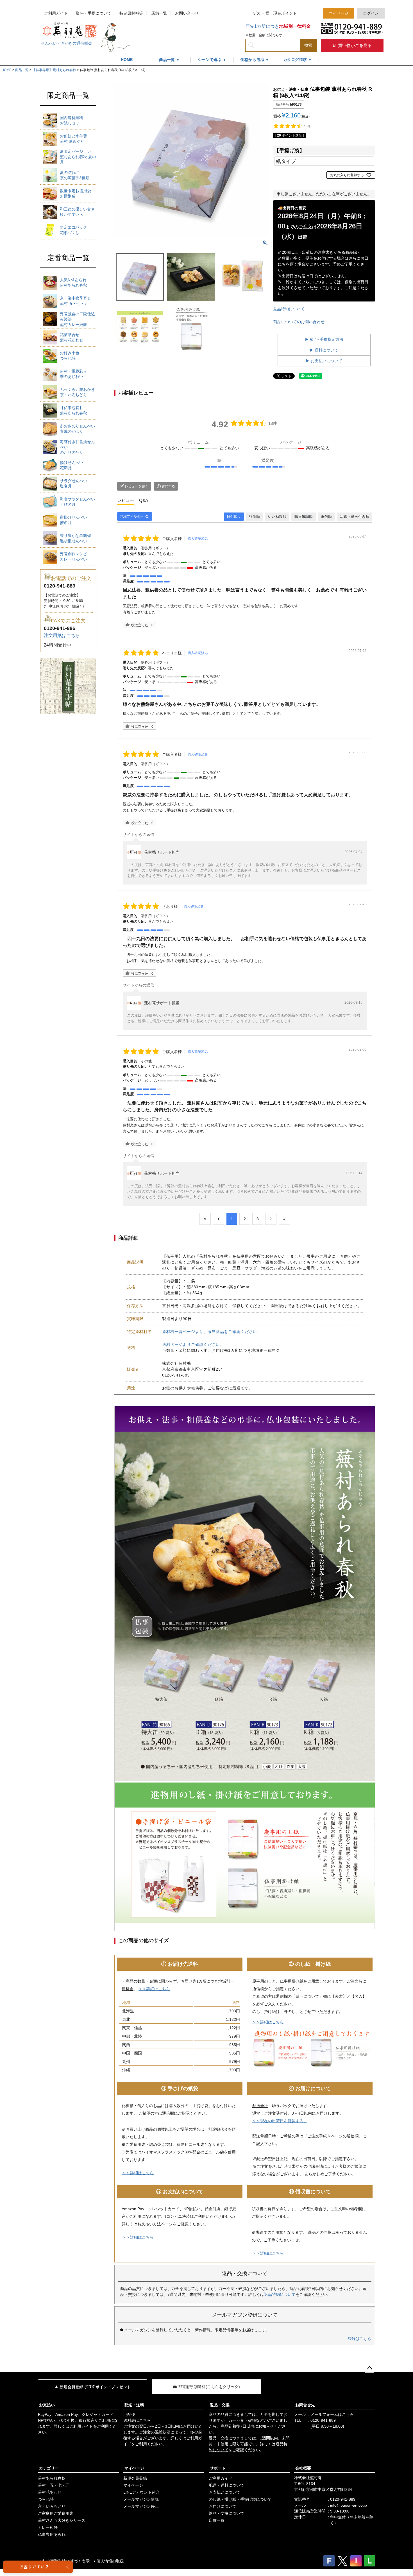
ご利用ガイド (56, 13)
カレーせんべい (73, 556)
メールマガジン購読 (141, 2499)
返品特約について (289, 309)
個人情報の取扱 (110, 2561)
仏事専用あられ (52, 2534)
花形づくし (73, 230)
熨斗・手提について (94, 13)
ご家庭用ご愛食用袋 (56, 2513)
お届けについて (223, 2506)
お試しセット (72, 120)
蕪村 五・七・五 (75, 301)
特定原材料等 (131, 13)
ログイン (371, 13)
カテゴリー (49, 2468)
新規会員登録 (135, 2478)
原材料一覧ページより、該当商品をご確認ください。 (212, 1332)
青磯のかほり (77, 429)
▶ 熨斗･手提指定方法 (324, 339)
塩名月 (73, 483)
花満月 (72, 465)
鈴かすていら (77, 212)
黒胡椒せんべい (75, 538)
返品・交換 (220, 2405)
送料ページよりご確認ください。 (193, 1344)
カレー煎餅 (48, 2527)
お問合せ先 (305, 2405)
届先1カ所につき (278, 26)
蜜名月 (73, 520)
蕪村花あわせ (72, 337)
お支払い (47, 2405)
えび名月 (77, 502)
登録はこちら (360, 2339)
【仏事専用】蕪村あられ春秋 (54, 70)
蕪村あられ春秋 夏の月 (78, 157)
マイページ (339, 13)
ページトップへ (369, 2368)
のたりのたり (77, 447)
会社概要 (303, 2468)
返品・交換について (226, 2513)
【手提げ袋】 (289, 150)
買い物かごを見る (354, 45)
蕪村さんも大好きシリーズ (62, 2520)
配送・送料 (134, 2405)
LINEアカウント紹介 (141, 2492)
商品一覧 (22, 70)
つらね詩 (70, 356)
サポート (218, 2468)
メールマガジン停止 (141, 2506)
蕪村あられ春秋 (73, 283)
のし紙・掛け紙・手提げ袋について (240, 2499)
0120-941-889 (323, 2420)
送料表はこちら (137, 2420)
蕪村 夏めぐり (73, 139)
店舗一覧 (159, 13)
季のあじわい (73, 374)
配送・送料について (226, 2485)
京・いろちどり (77, 392)
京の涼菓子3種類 (75, 175)
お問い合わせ (187, 13)
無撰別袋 (75, 193)
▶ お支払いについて (324, 361)
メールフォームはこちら (332, 2414)
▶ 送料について (324, 350)
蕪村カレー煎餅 (77, 319)
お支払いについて (224, 2492)
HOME (127, 60)
